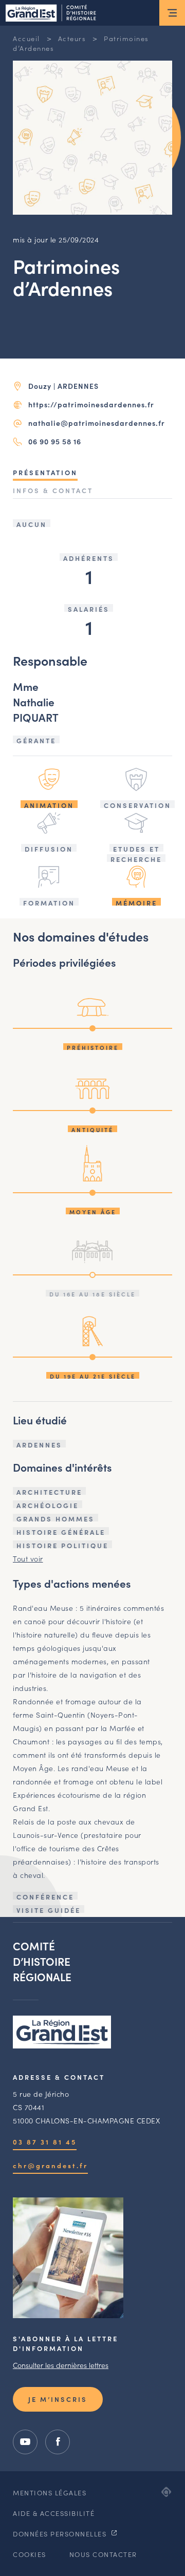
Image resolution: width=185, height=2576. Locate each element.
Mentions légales (50, 2493)
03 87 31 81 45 (45, 2142)
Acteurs (72, 38)
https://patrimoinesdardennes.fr (91, 404)
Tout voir (28, 1558)
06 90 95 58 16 (55, 441)
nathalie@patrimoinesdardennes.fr (97, 423)
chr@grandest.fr (50, 2165)
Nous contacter (103, 2554)
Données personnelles (61, 2534)
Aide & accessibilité (54, 2513)
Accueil (26, 38)
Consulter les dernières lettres (61, 2365)
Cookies (30, 2554)
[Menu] (172, 13)
